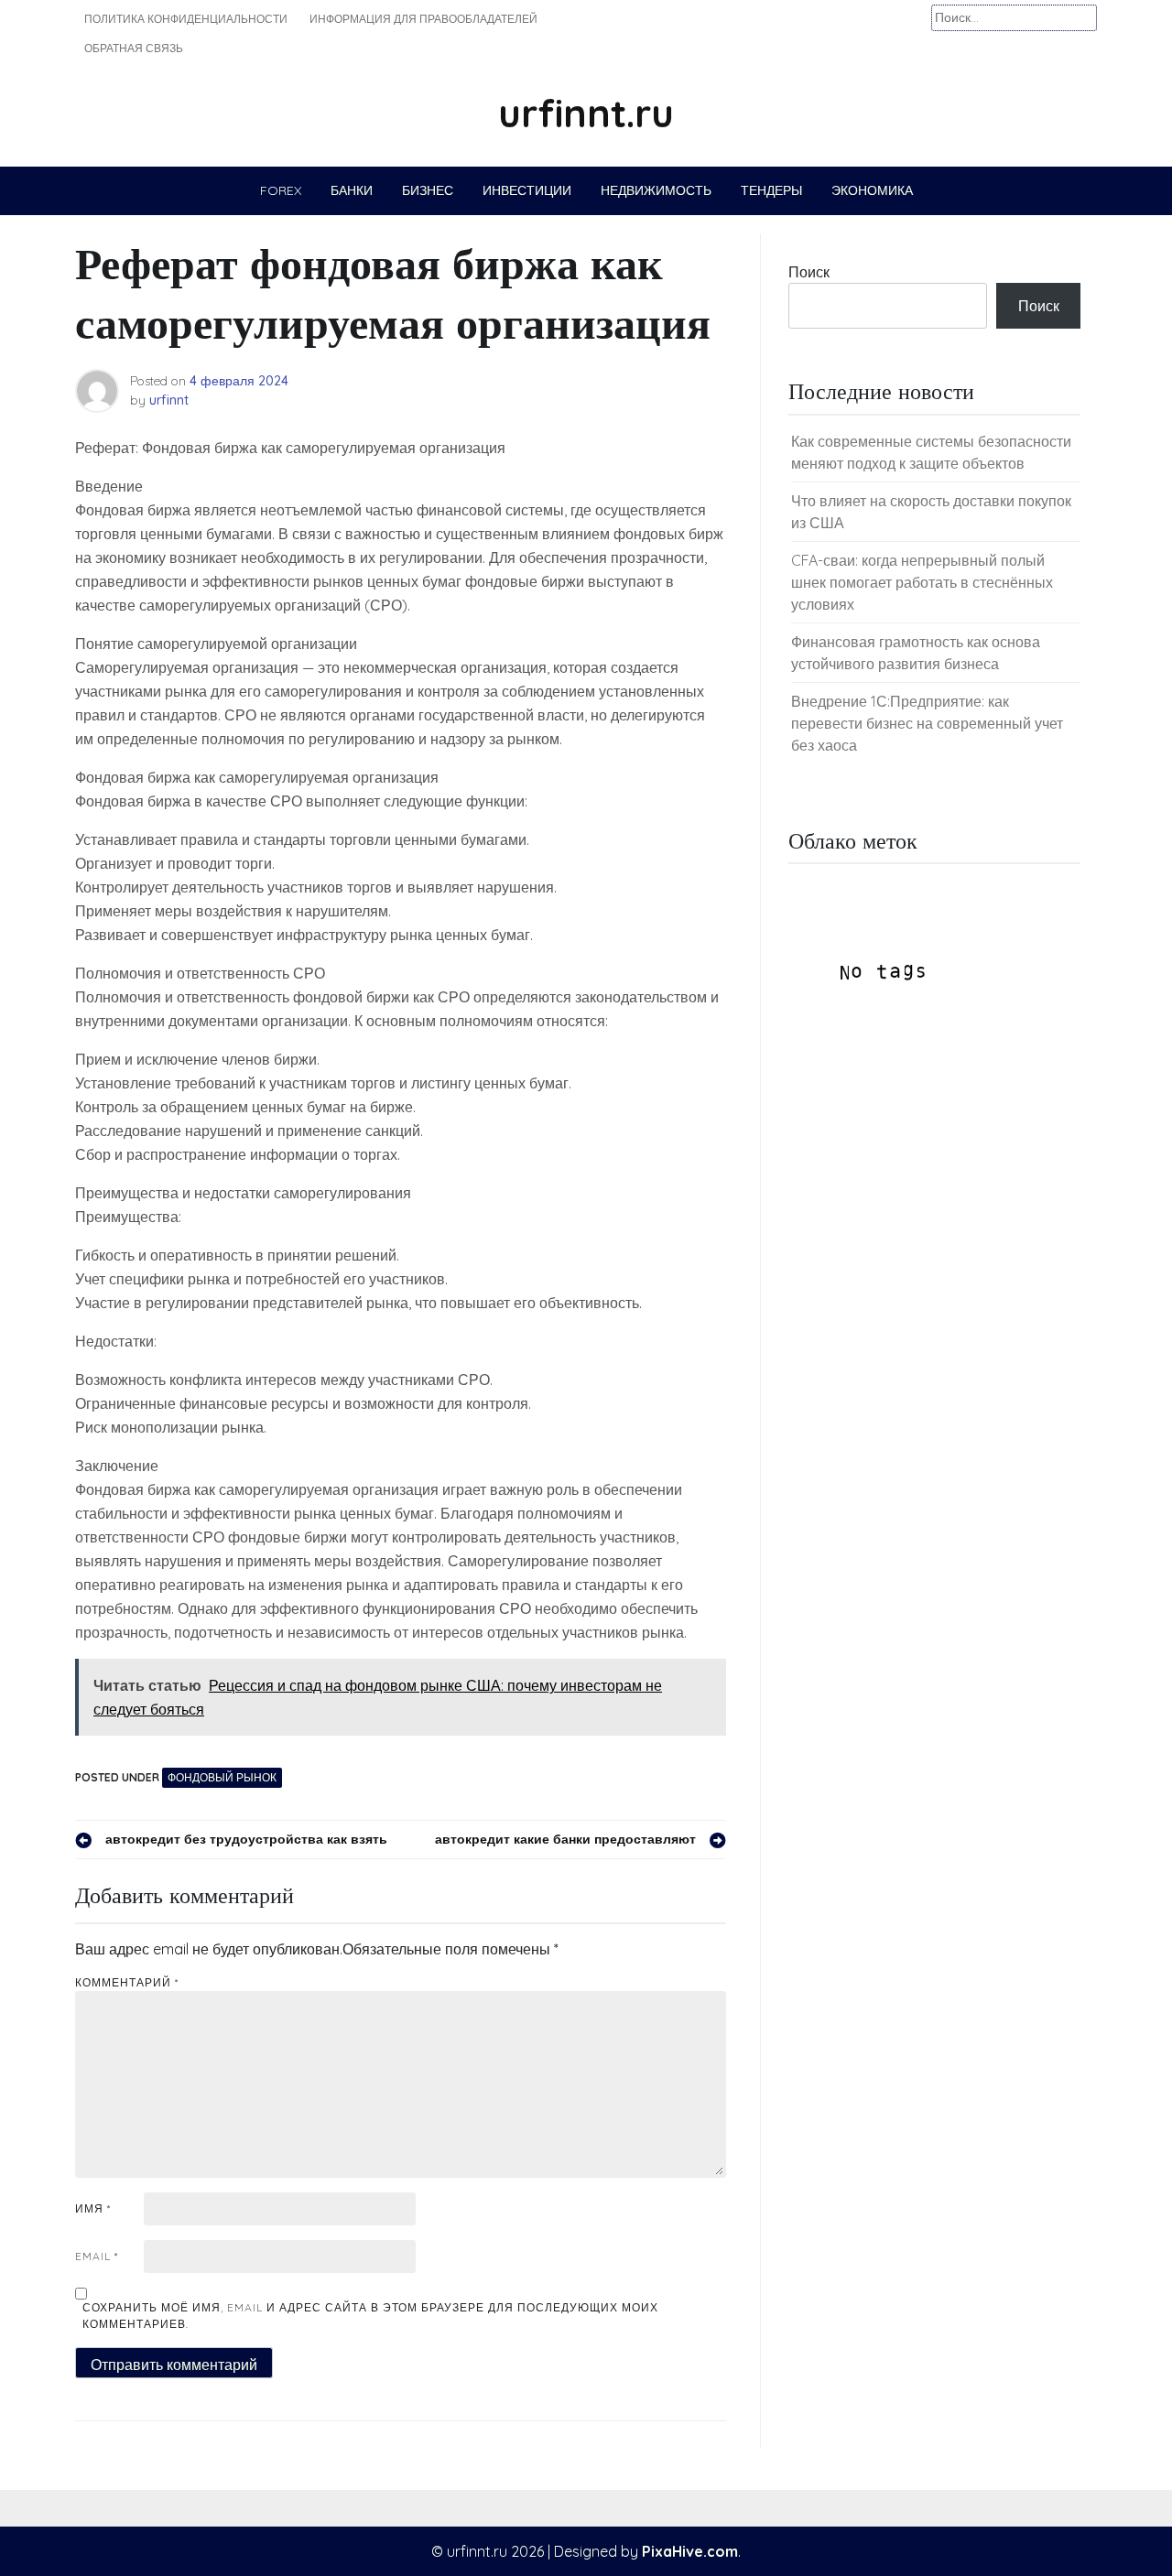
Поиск (809, 272)
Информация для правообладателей (423, 19)
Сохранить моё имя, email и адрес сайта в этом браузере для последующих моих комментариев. (370, 2316)
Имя (93, 2208)
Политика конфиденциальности (186, 19)
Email (97, 2256)
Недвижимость (656, 190)
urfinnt (169, 400)
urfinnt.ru (586, 113)
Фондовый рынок (222, 1777)
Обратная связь (134, 48)
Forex (281, 190)
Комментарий (127, 1982)
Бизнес (428, 190)
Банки (352, 190)
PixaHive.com (690, 2551)
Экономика (872, 190)
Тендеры (771, 190)
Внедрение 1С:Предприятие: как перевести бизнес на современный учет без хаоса (927, 723)
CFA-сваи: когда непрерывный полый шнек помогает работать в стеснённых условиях (922, 582)
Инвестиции (527, 190)
